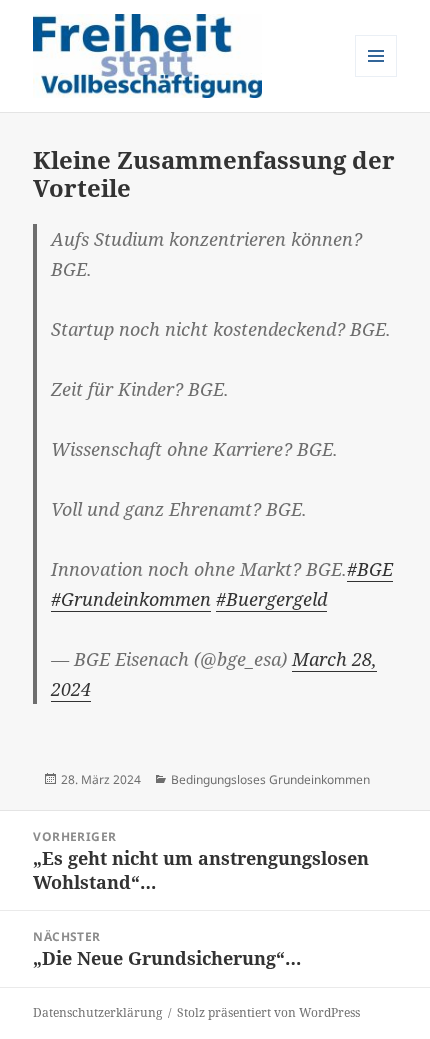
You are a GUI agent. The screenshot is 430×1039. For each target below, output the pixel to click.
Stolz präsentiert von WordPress (268, 1012)
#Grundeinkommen (131, 599)
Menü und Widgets (376, 76)
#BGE (370, 569)
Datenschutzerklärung (97, 1012)
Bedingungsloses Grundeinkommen (270, 779)
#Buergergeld (271, 599)
